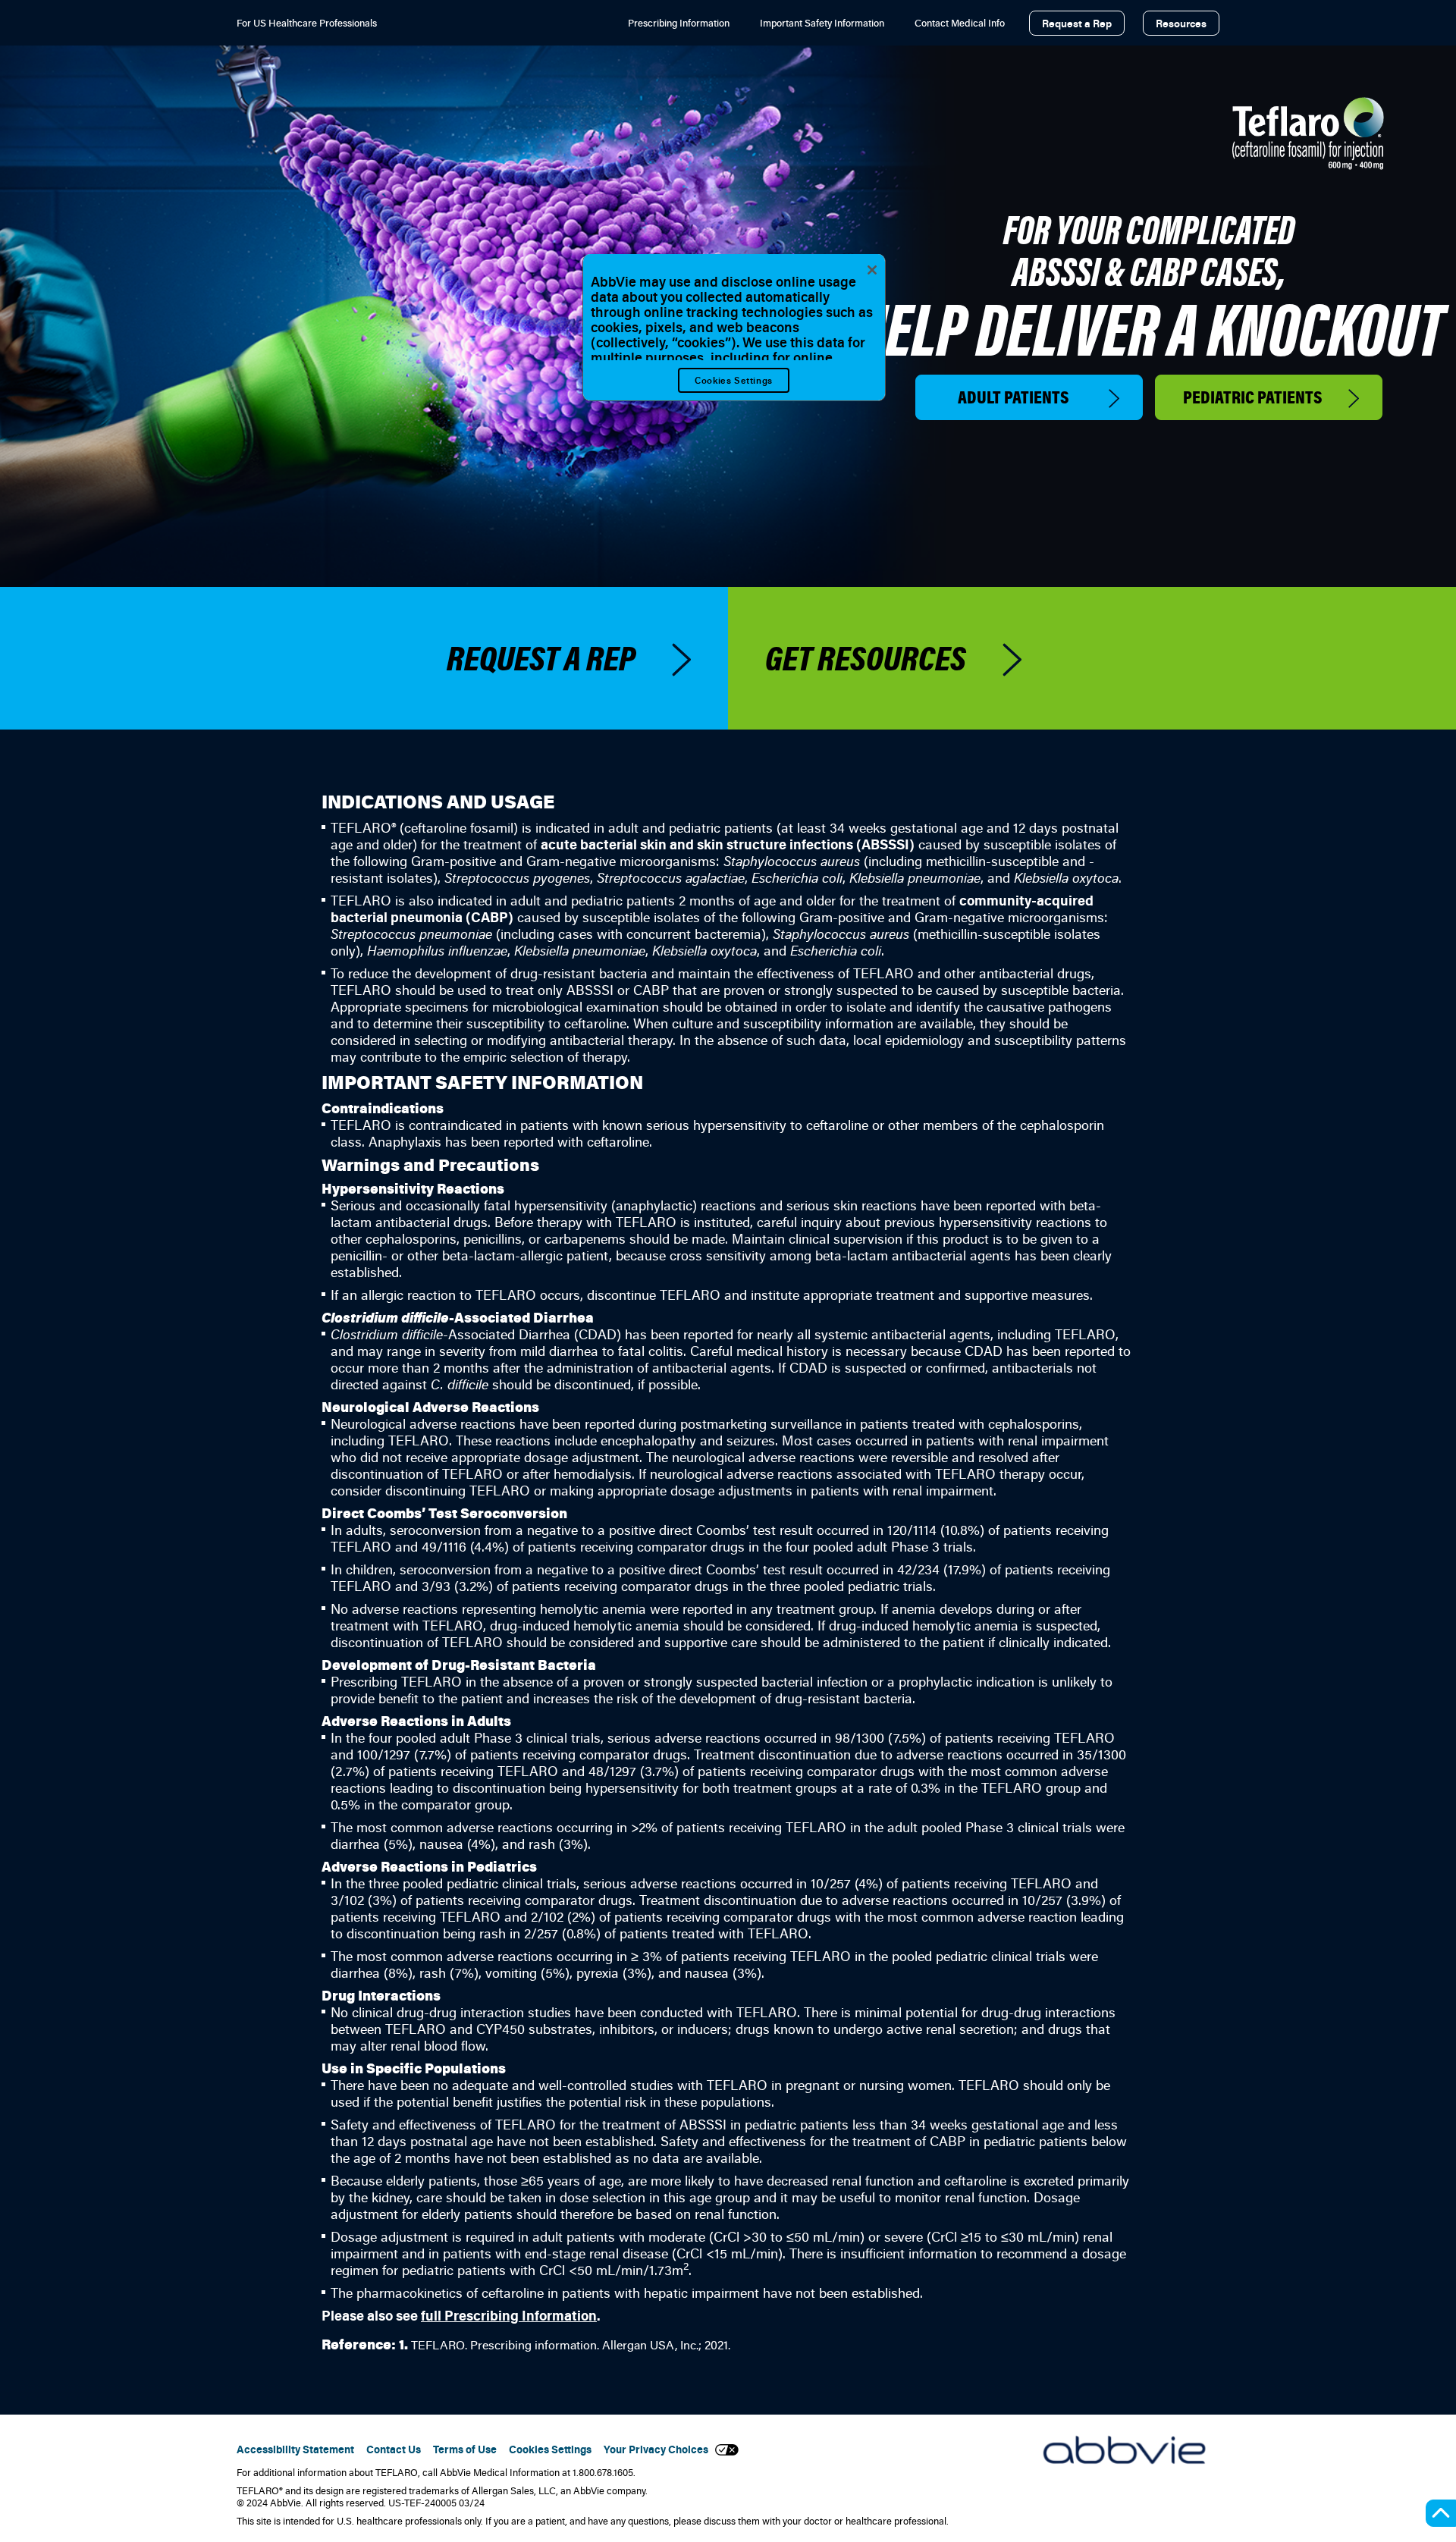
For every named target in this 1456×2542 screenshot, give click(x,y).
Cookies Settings (734, 380)
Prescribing (679, 23)
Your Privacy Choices (659, 2450)
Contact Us (394, 2449)
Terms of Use (465, 2449)
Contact (960, 23)
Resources (1181, 23)
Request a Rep (1077, 23)
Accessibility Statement (295, 2449)
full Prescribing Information (509, 2315)
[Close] (872, 270)
